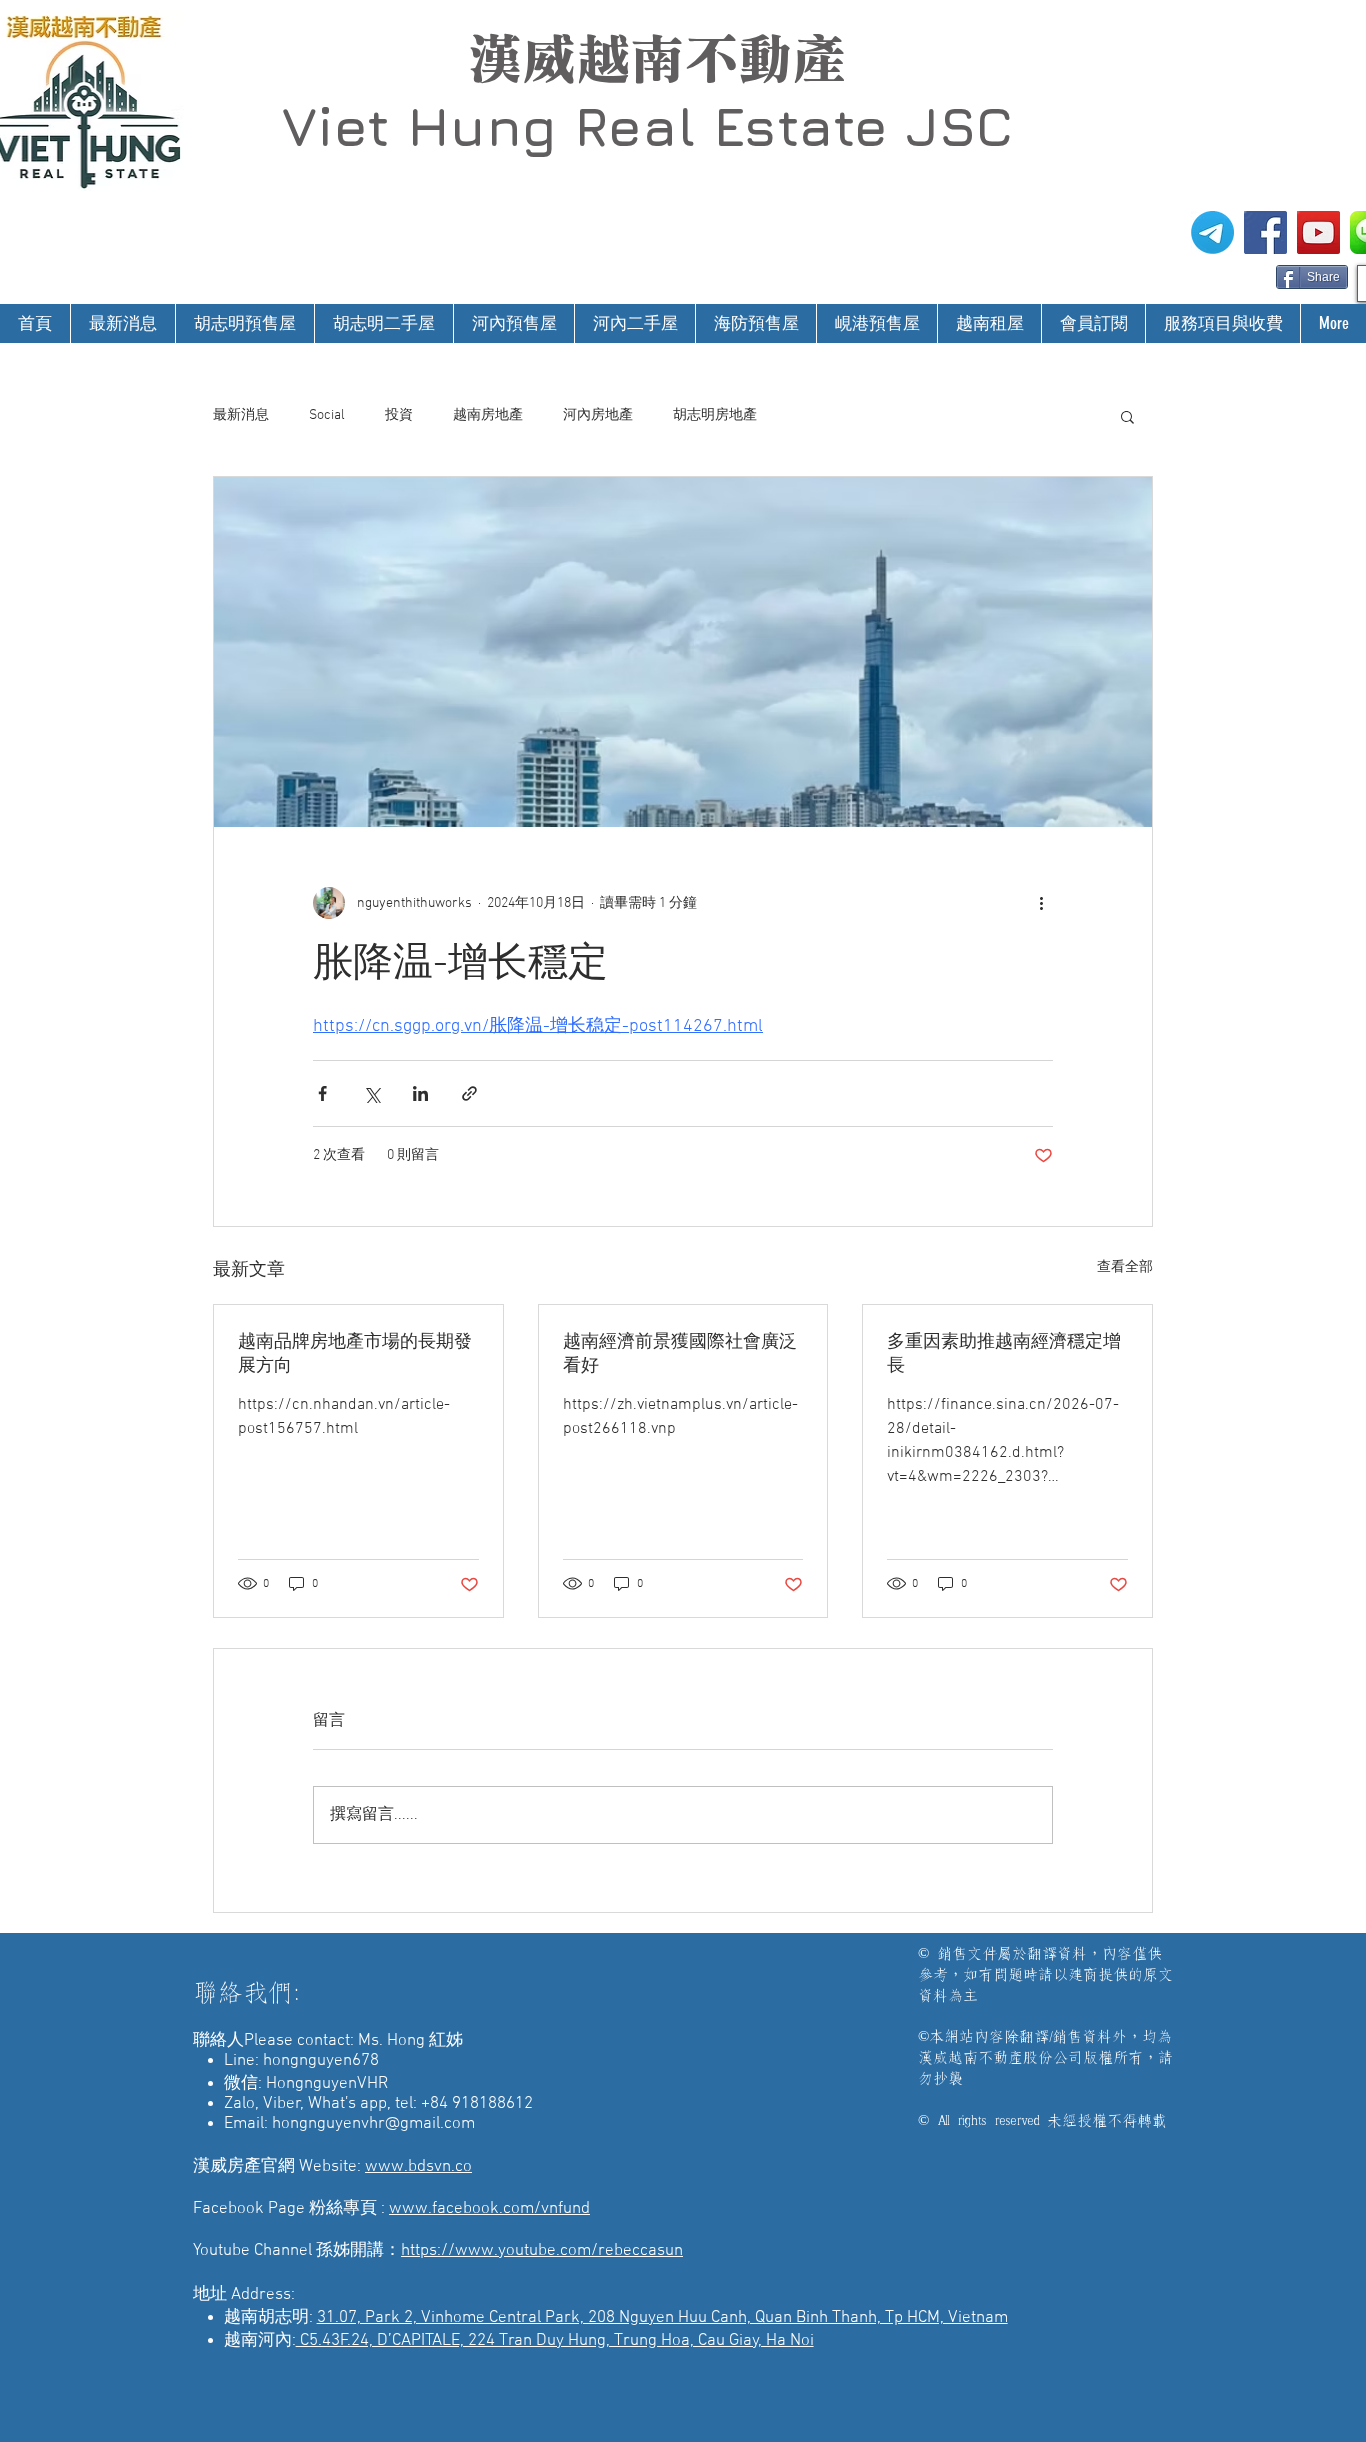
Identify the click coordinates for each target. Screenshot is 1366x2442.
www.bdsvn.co (418, 2167)
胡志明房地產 (715, 415)
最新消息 (241, 415)
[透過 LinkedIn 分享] (420, 1093)
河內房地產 (598, 415)
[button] (1127, 416)
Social (327, 415)
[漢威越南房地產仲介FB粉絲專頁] (1265, 232)
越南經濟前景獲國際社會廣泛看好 (680, 1354)
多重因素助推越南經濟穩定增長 (1004, 1354)
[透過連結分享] (469, 1093)
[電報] (1212, 232)
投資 (399, 415)
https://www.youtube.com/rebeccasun (542, 2251)
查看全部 (1125, 1267)
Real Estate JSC (793, 126)
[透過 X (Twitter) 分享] (371, 1093)
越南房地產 (488, 415)
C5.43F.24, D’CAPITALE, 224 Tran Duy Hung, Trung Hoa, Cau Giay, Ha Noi (555, 2341)
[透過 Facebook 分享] (322, 1093)
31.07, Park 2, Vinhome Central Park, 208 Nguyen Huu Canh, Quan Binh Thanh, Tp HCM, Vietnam (662, 2318)
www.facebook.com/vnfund (489, 2209)
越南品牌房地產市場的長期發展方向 (355, 1354)
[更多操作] (1041, 903)
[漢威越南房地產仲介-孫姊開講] (1318, 232)
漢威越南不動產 (657, 59)
